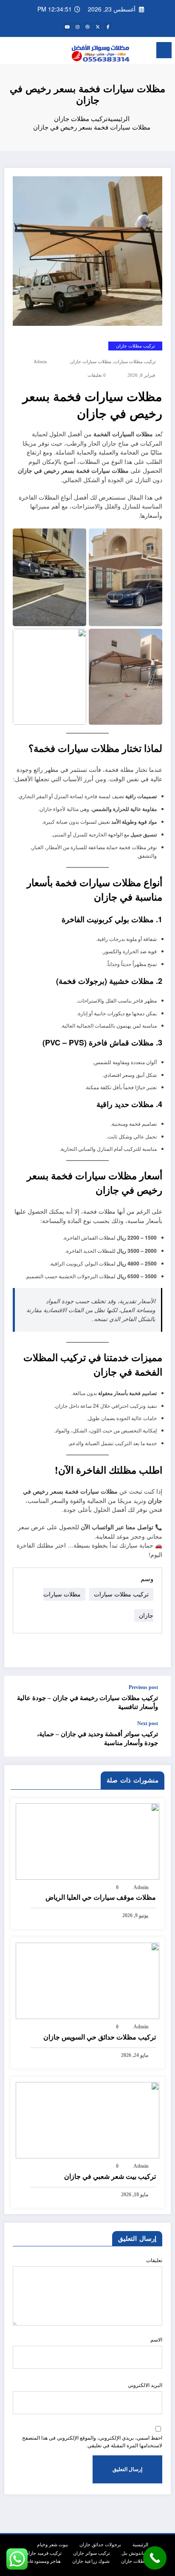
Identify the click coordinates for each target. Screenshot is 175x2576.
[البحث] (25, 51)
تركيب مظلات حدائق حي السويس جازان (100, 2037)
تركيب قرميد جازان (43, 2553)
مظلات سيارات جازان (91, 362)
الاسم (156, 2340)
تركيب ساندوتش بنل (141, 2553)
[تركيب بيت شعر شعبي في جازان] (87, 2119)
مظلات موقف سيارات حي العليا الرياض (101, 1897)
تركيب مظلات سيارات (135, 362)
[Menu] (164, 50)
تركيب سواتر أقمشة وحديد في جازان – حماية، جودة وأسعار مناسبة (97, 1739)
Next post (148, 1723)
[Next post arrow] (20, 1738)
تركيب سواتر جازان (92, 2553)
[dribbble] (87, 26)
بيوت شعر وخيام (52, 2544)
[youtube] (67, 26)
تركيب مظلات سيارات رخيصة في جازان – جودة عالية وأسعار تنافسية (87, 1702)
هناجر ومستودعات (43, 2561)
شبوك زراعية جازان (91, 2561)
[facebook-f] (108, 26)
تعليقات (154, 2260)
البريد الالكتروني (145, 2385)
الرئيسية (140, 2544)
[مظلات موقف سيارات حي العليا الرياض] (87, 1840)
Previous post (143, 1687)
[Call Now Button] (155, 2558)
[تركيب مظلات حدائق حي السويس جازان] (87, 1980)
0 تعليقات (97, 375)
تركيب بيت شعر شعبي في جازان (110, 2176)
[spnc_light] (11, 52)
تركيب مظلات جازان (135, 346)
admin (40, 362)
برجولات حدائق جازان (100, 2544)
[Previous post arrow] (20, 1698)
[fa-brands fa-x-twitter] (98, 26)
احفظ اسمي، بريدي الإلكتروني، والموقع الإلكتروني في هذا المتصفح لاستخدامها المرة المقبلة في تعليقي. (92, 2442)
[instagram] (77, 26)
